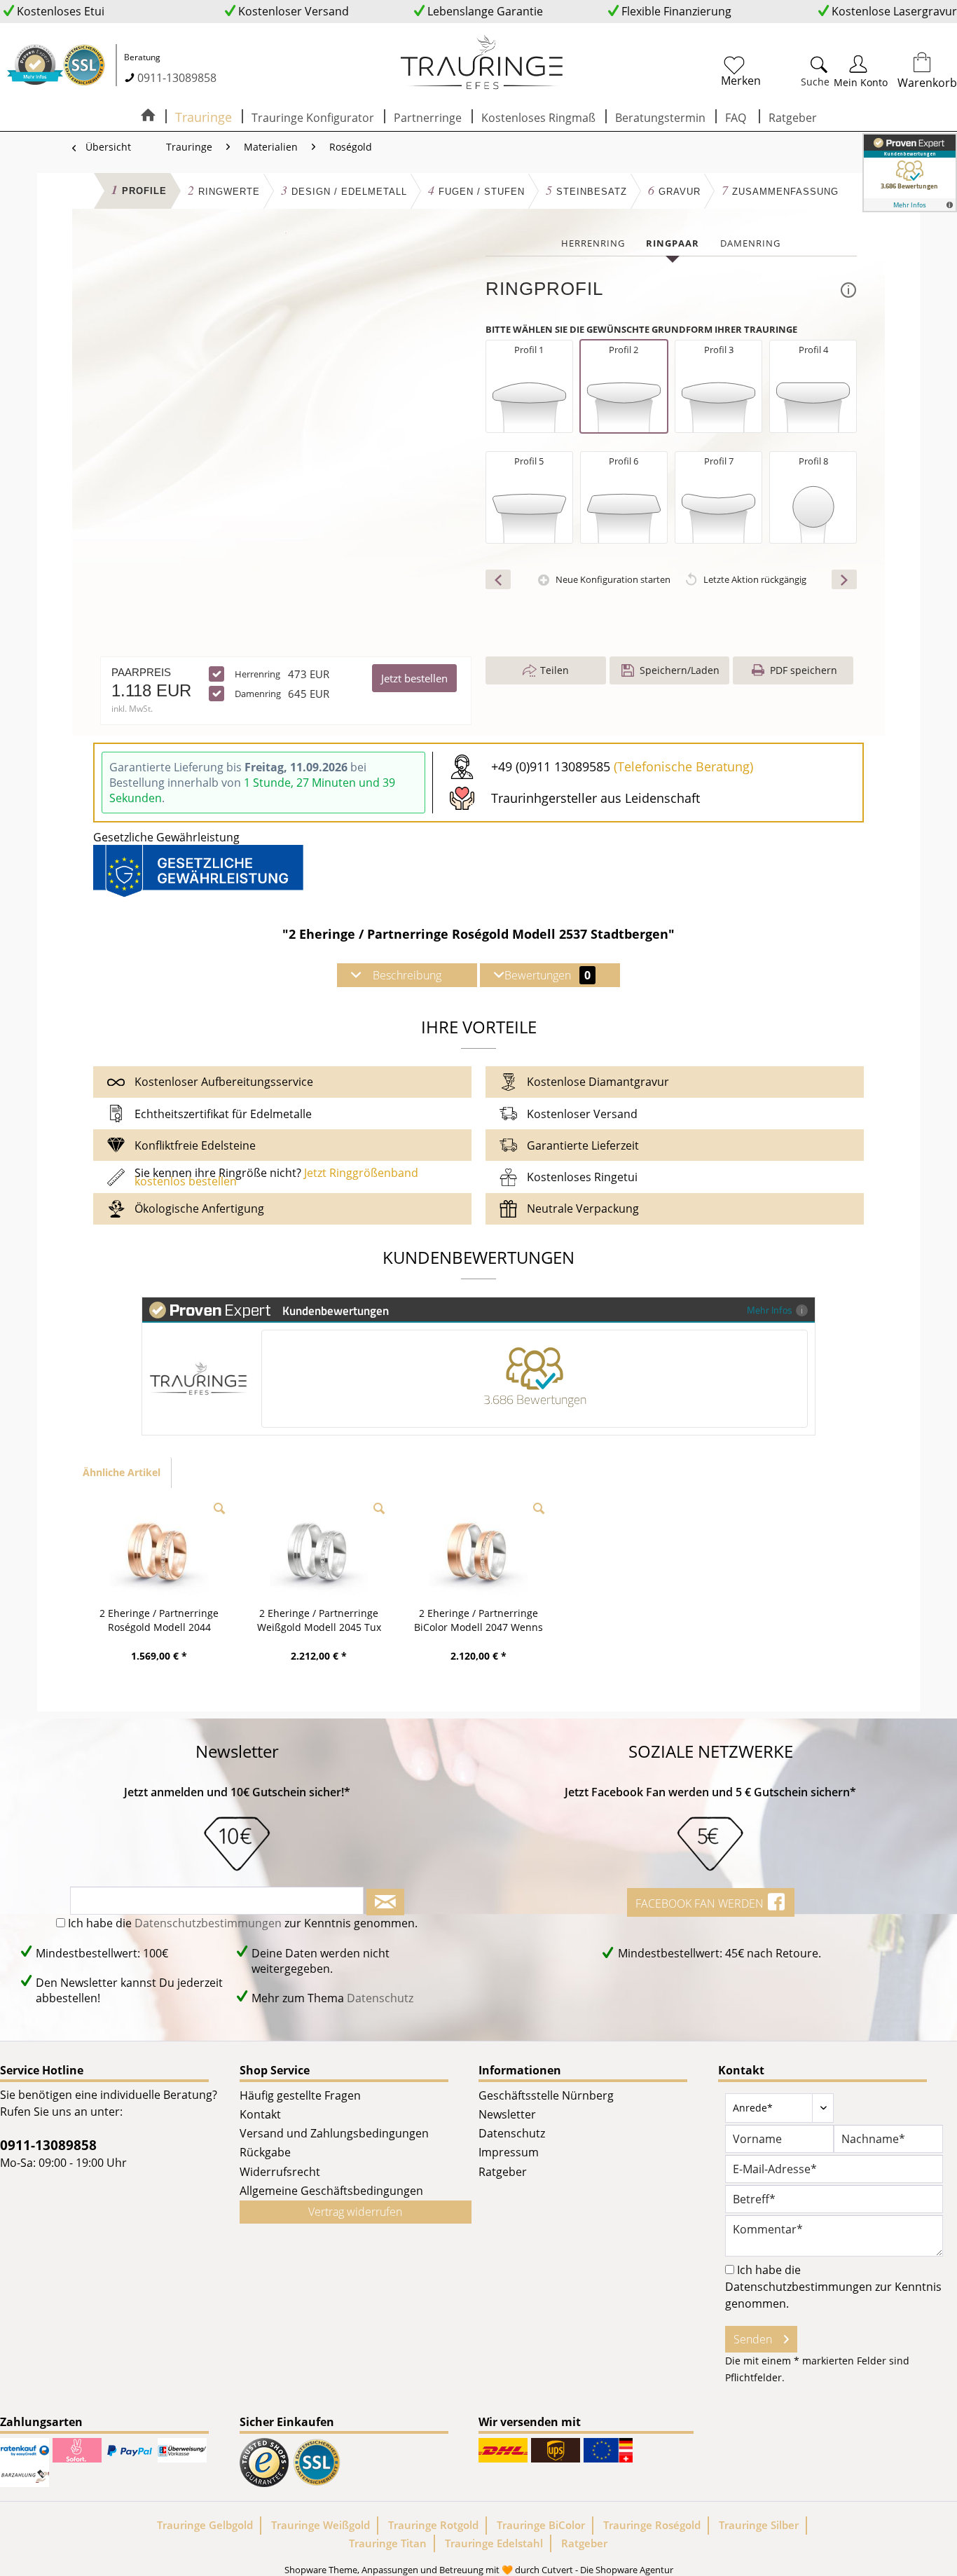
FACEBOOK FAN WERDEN (701, 1903)
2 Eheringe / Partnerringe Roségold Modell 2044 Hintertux (159, 1620)
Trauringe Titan (388, 2543)
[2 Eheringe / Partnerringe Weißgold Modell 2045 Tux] (319, 1550)
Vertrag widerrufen (355, 2212)
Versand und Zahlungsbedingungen (334, 2133)
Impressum (509, 2152)
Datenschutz (380, 1998)
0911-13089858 (177, 78)
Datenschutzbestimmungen (208, 1923)
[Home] (148, 116)
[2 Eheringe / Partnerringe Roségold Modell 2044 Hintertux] (159, 1550)
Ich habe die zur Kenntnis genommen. (243, 1923)
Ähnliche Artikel (122, 1472)
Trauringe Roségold (652, 2525)
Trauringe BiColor (541, 2525)
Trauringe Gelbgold (205, 2525)
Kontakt (260, 2114)
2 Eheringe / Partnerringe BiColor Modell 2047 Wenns (478, 1620)
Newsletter (507, 2114)
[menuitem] (769, 69)
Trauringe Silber (759, 2525)
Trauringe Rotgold (433, 2525)
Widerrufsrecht (280, 2172)
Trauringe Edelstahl (494, 2543)
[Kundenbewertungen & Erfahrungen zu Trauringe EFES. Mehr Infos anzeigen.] (910, 173)
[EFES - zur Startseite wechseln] (482, 63)
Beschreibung (407, 975)
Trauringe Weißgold (321, 2525)
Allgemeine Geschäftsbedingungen (331, 2191)
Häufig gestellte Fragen (300, 2095)
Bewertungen (548, 975)
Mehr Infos (770, 1310)
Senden (753, 2339)
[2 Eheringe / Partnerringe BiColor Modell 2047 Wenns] (478, 1550)
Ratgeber (503, 2172)
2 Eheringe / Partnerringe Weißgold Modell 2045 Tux (319, 1620)
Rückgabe (265, 2152)
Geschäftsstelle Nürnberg (546, 2095)
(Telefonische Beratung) (683, 766)
